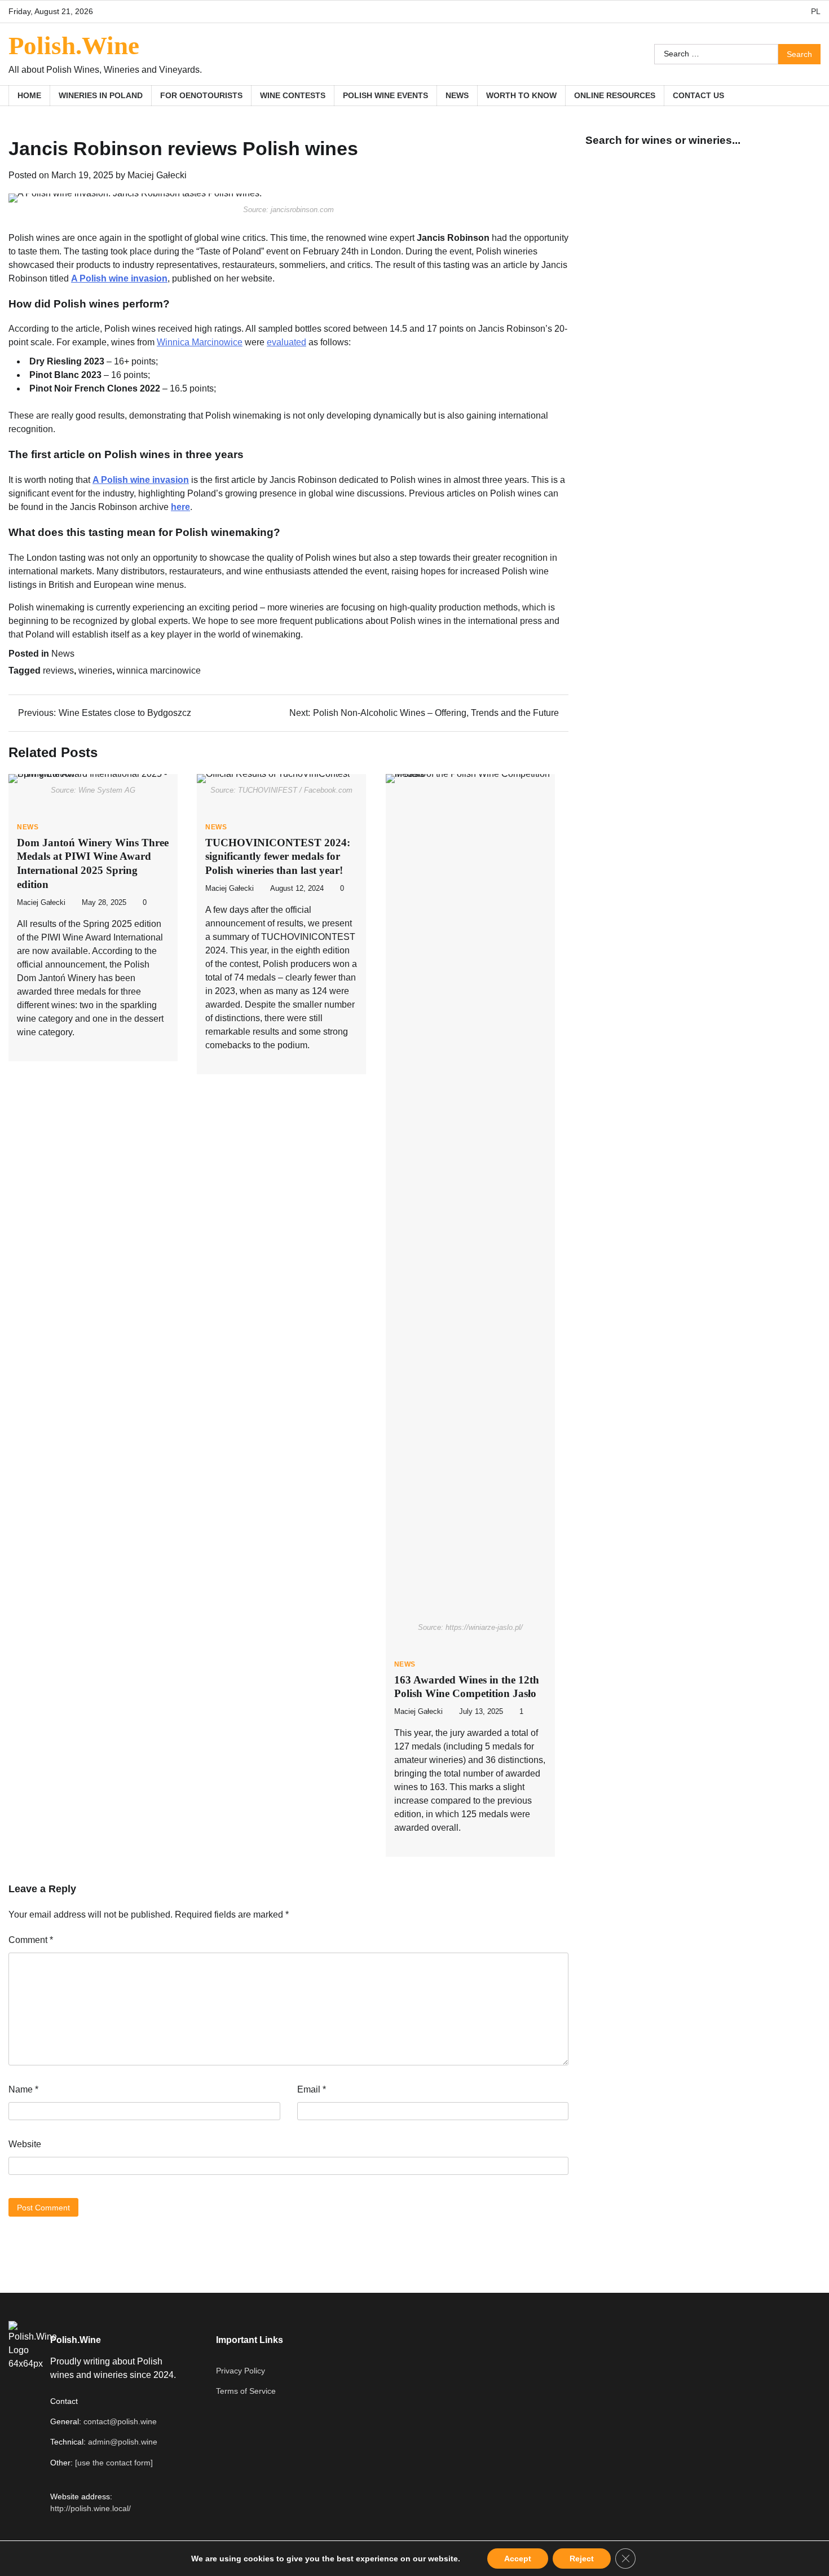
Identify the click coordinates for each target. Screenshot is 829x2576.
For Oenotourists (201, 95)
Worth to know (521, 95)
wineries (95, 671)
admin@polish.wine (123, 2442)
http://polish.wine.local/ (91, 2508)
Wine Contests (293, 95)
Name (23, 2089)
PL (816, 11)
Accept (518, 2559)
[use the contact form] (114, 2463)
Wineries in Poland (101, 95)
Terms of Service (246, 2391)
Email (312, 2089)
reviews (58, 671)
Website (25, 2144)
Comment (31, 1940)
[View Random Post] (806, 95)
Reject (582, 2559)
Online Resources (615, 95)
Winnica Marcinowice (200, 342)
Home (29, 95)
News (457, 95)
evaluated (286, 342)
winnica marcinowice (159, 671)
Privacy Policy (241, 2371)
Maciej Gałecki (157, 175)
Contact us (698, 95)
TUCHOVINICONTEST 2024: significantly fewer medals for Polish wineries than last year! (278, 857)
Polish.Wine (74, 46)
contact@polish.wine (120, 2421)
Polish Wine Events (385, 95)
